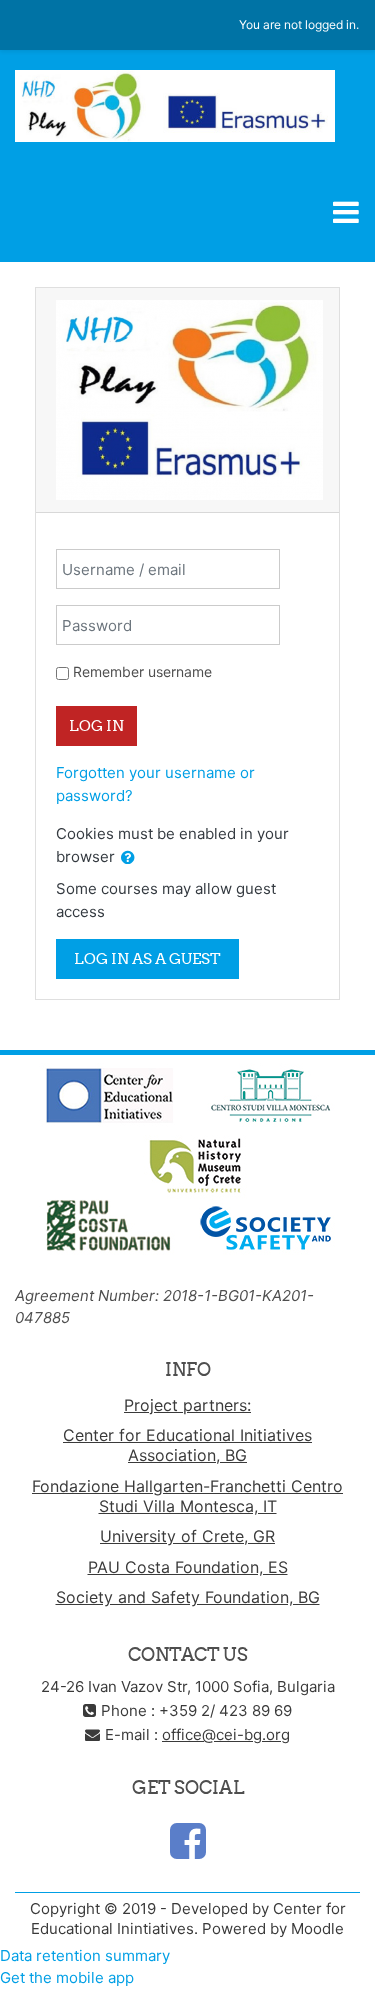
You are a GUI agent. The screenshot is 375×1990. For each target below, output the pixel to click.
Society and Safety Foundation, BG (188, 1597)
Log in (96, 725)
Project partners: (187, 1405)
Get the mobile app (67, 1977)
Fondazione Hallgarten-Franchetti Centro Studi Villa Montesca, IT (187, 1496)
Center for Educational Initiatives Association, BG (187, 1445)
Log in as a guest (147, 958)
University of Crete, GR (187, 1536)
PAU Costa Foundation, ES (188, 1567)
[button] (128, 858)
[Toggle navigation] (346, 212)
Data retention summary (85, 1955)
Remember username (142, 671)
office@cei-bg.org (226, 1734)
